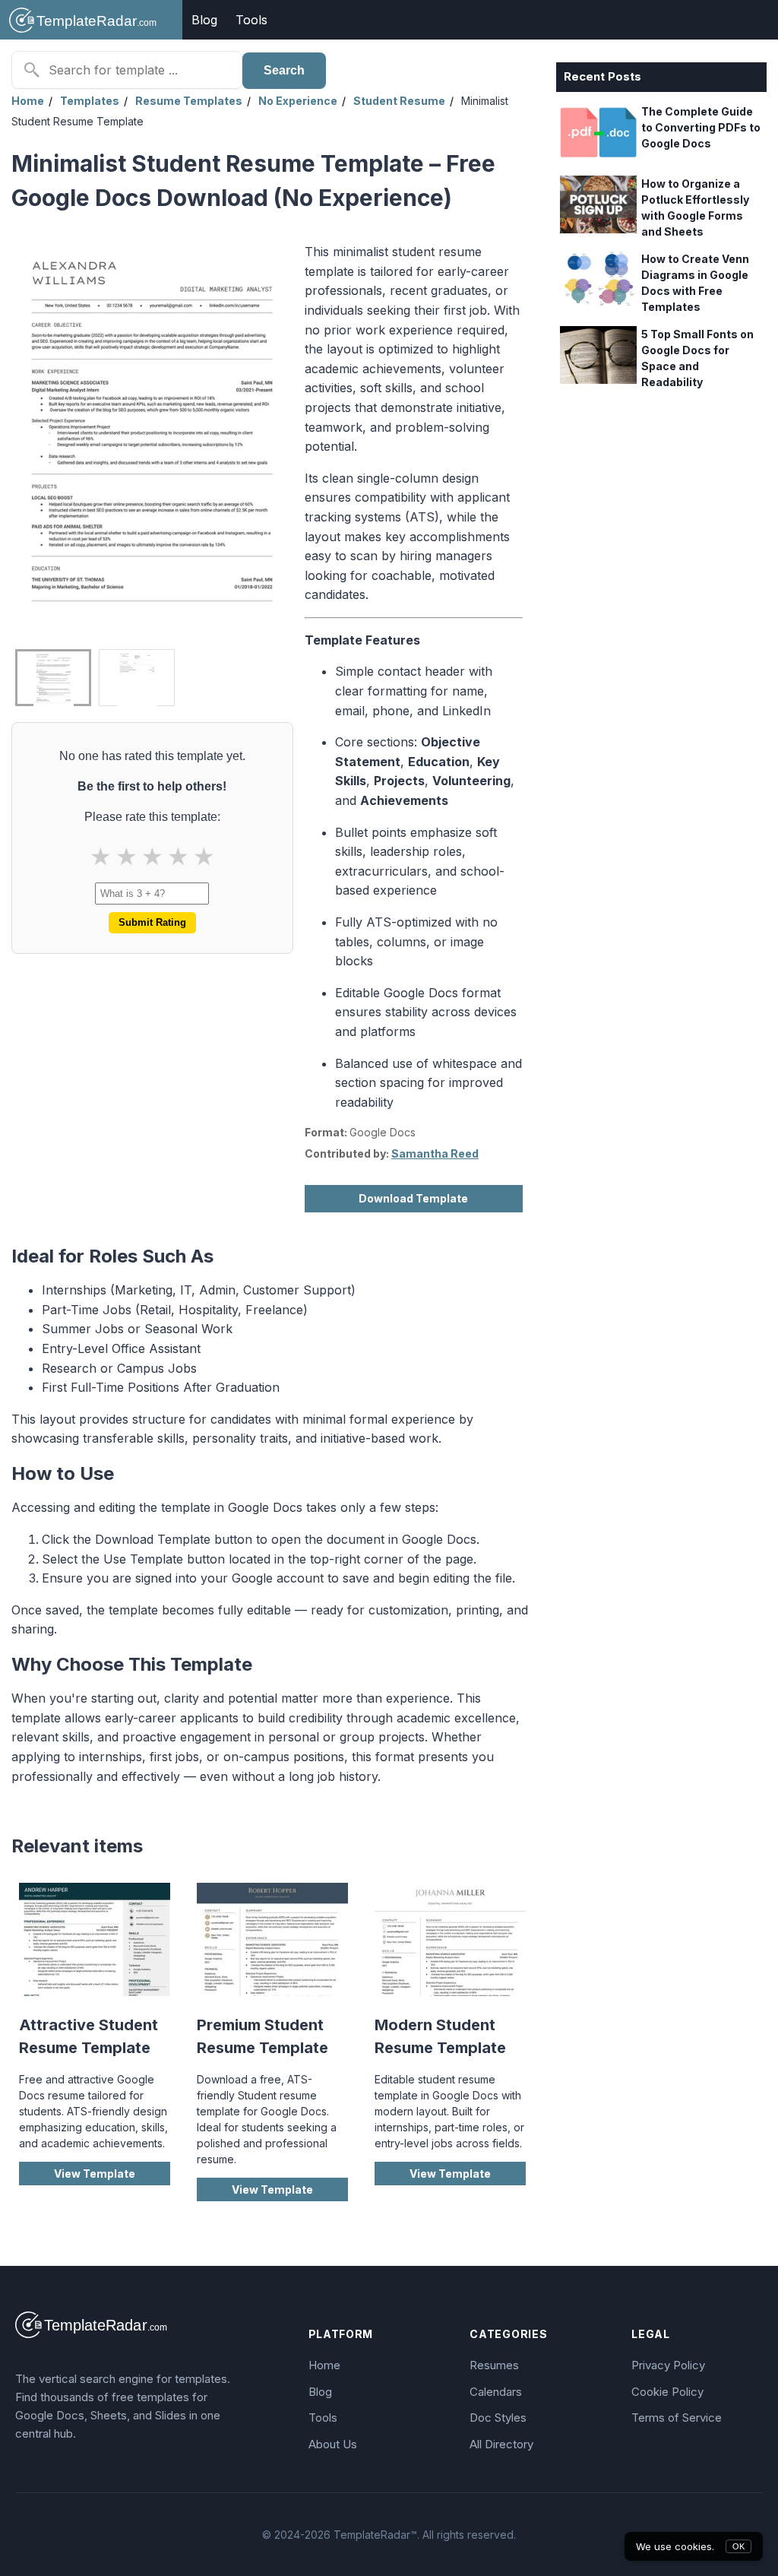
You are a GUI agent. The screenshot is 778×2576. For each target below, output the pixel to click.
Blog (204, 20)
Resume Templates (189, 101)
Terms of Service (677, 2418)
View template (95, 2174)
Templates (90, 101)
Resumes (494, 2365)
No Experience (298, 101)
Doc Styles (498, 2418)
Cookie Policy (667, 2392)
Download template (413, 1198)
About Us (333, 2444)
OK (738, 2546)
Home (28, 101)
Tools (251, 20)
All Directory (501, 2444)
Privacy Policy (668, 2365)
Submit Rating (152, 922)
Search (284, 70)
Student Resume (399, 101)
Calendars (496, 2392)
